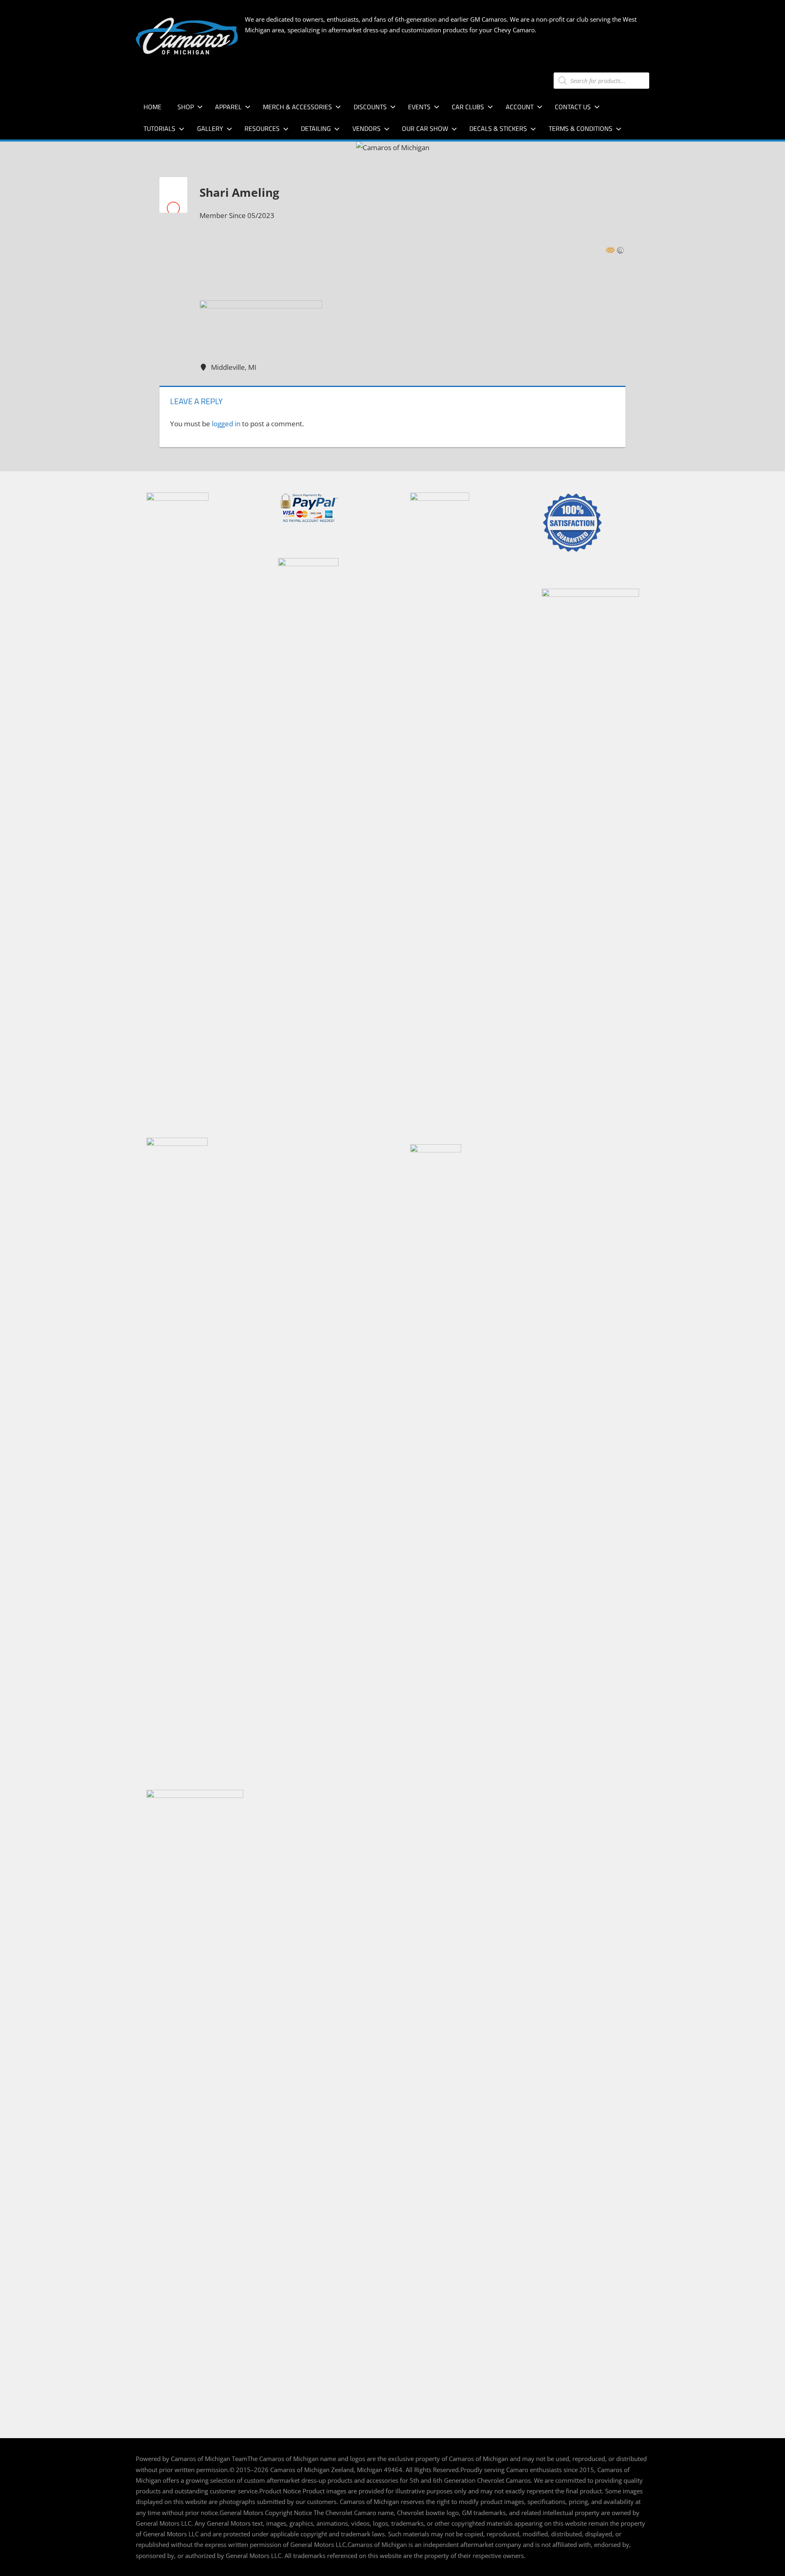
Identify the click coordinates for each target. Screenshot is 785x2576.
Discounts (370, 107)
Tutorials (159, 128)
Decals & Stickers (498, 128)
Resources (262, 128)
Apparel (228, 107)
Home (153, 107)
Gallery (210, 128)
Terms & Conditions (581, 128)
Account (520, 107)
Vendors (367, 128)
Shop (186, 107)
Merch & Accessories (297, 107)
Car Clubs (468, 107)
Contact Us (573, 107)
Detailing (316, 128)
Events (419, 107)
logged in (226, 424)
